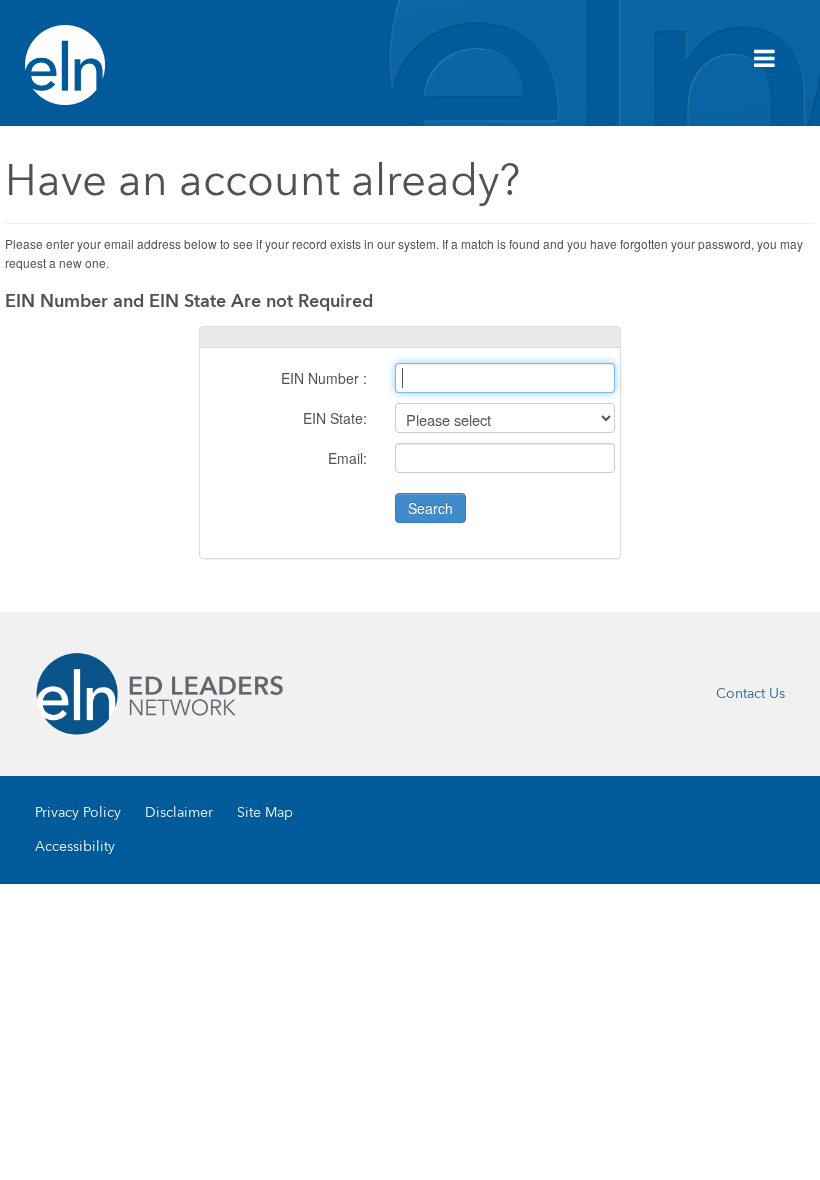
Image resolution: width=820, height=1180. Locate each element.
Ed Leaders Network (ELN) (65, 65)
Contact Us (750, 694)
